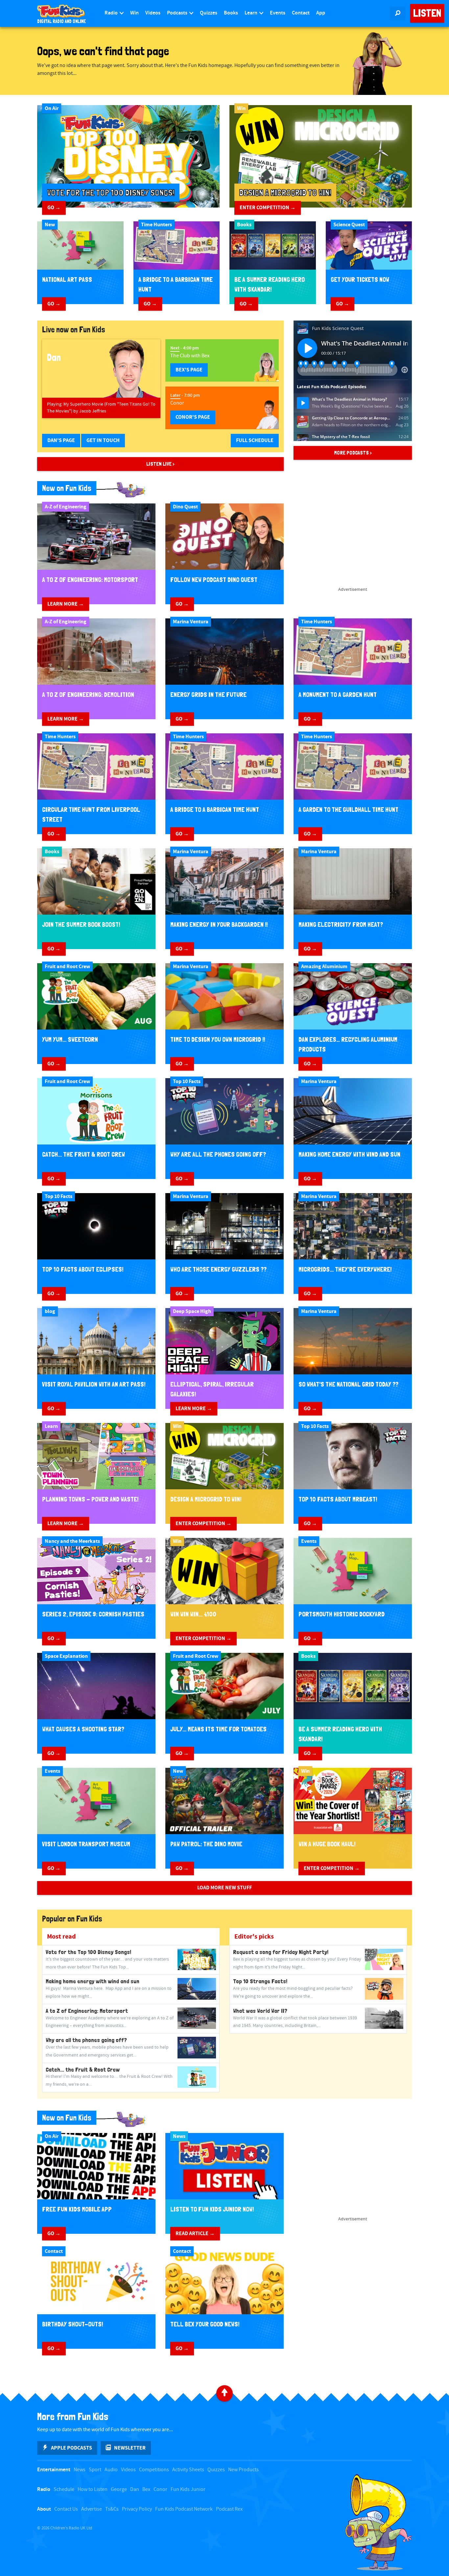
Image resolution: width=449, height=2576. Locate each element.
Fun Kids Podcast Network (184, 2509)
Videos (153, 13)
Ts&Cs (112, 2509)
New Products (243, 2470)
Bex (146, 2489)
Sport (95, 2470)
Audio (111, 2470)
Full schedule (255, 440)
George (119, 2489)
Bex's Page (189, 370)
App (321, 13)
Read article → (195, 2233)
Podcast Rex (229, 2509)
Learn (251, 13)
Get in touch (103, 440)
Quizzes (209, 13)
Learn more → (66, 604)
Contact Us (66, 2509)
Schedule (64, 2489)
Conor (160, 2489)
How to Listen (93, 2489)
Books (231, 13)
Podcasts (178, 13)
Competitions (154, 2470)
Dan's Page (61, 440)
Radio (112, 13)
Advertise (92, 2509)
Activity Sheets (188, 2470)
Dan (135, 2489)
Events (278, 13)
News (80, 2470)
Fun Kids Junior (188, 2489)
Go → (54, 208)
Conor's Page (193, 417)
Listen (427, 13)
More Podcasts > (353, 453)
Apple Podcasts (71, 2448)
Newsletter (130, 2448)
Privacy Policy (137, 2509)
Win (134, 13)
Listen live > (160, 464)
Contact (301, 13)
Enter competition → (268, 208)
